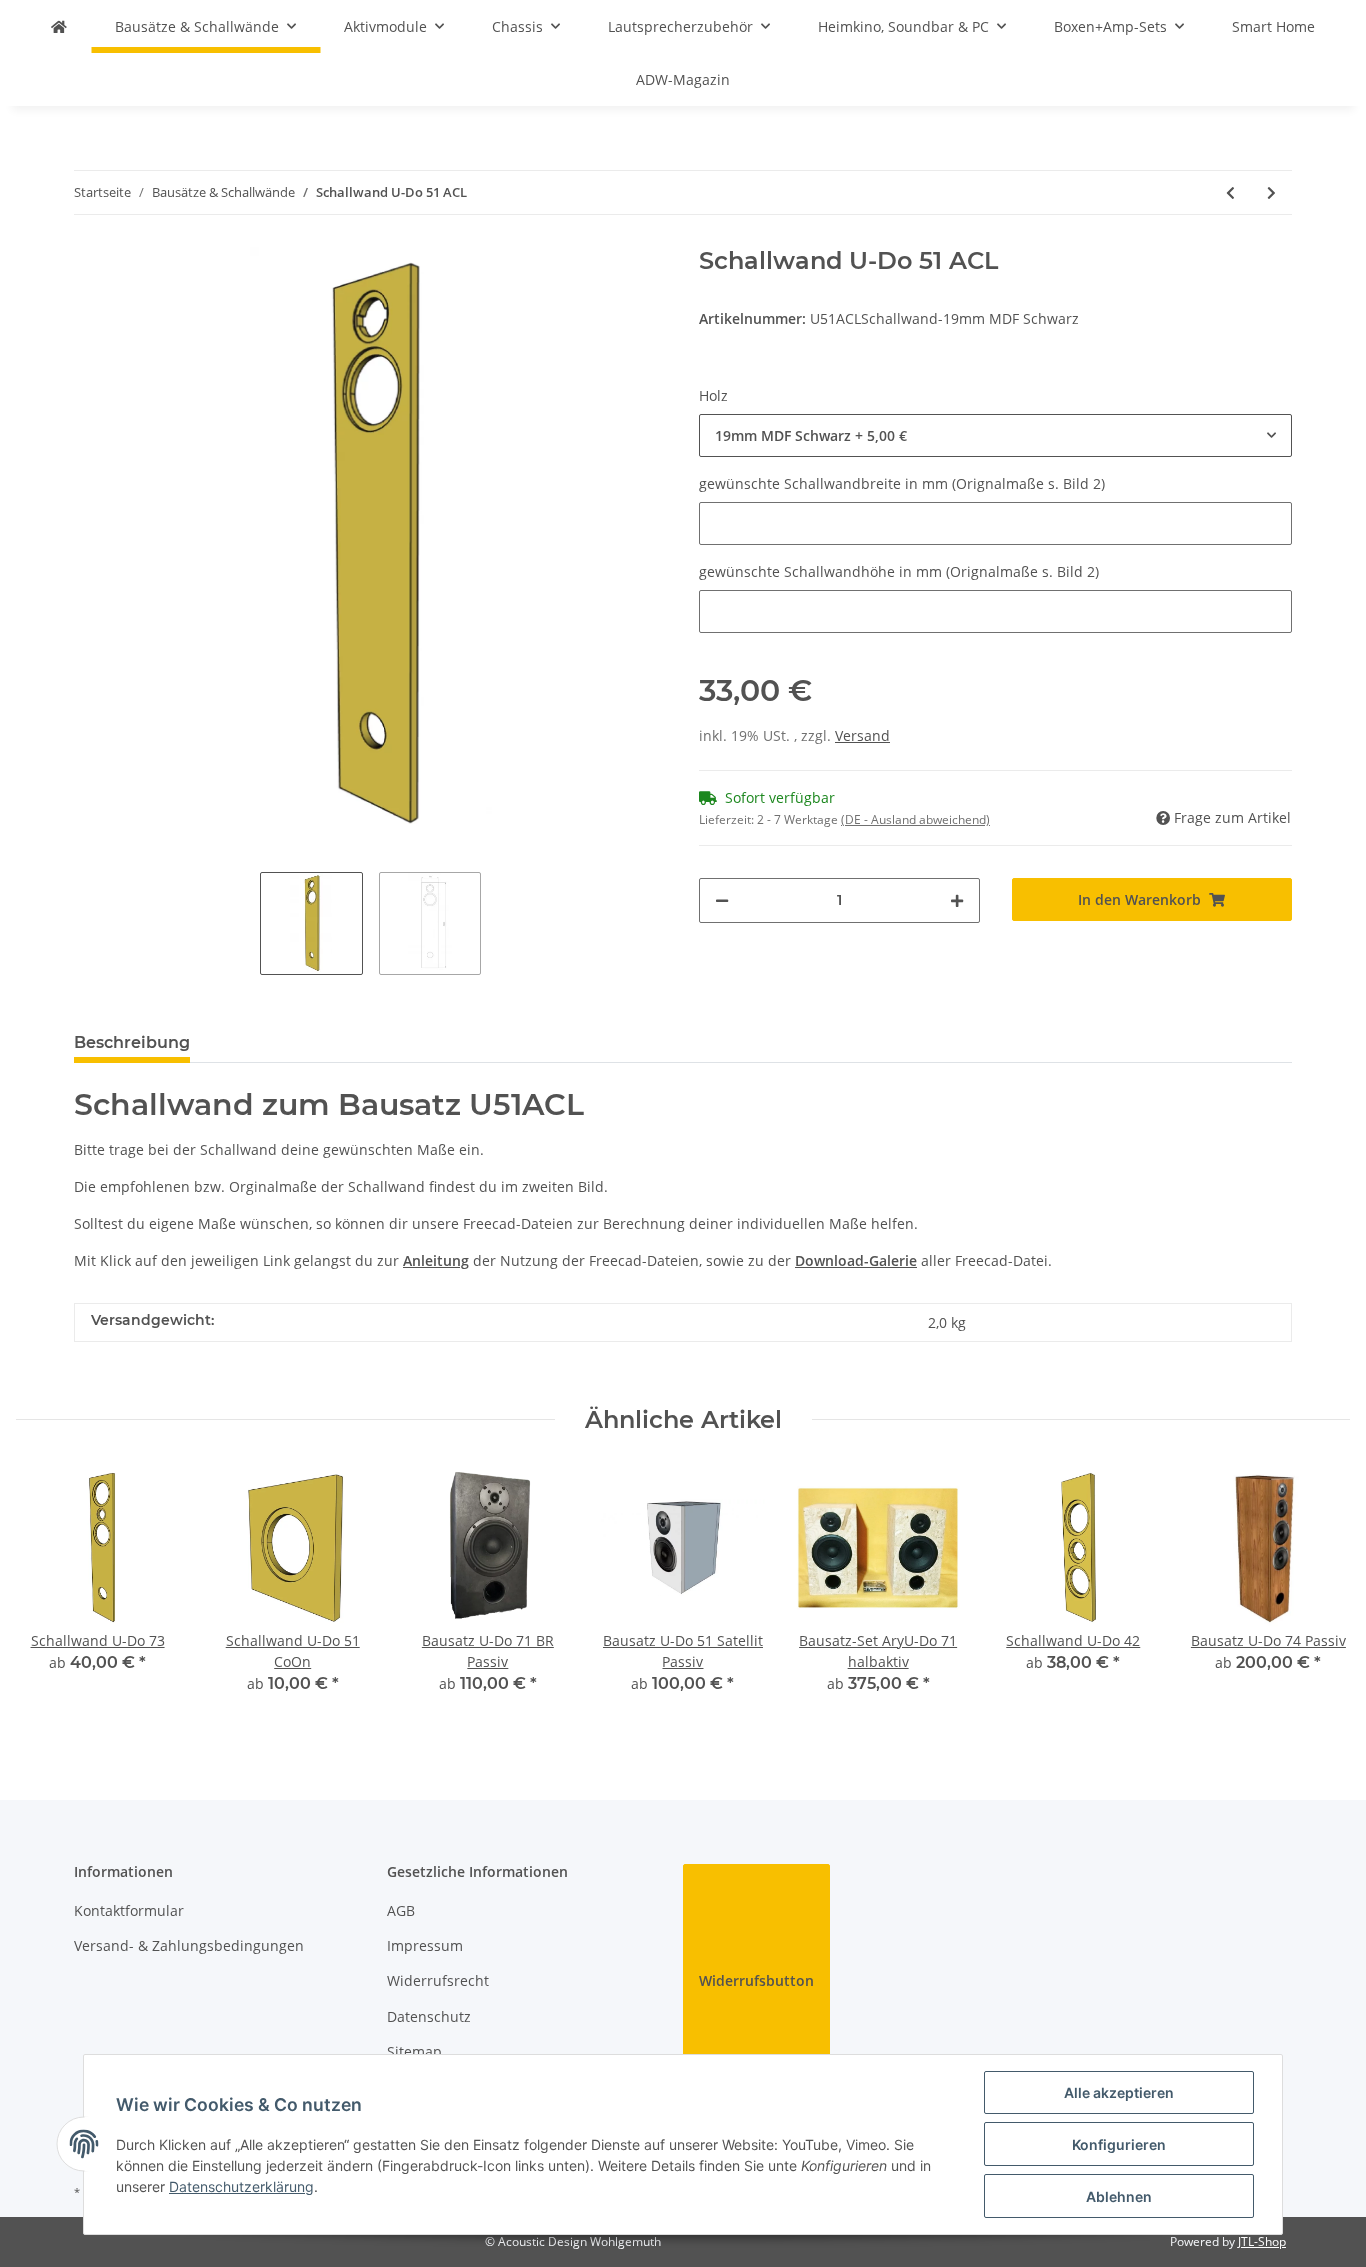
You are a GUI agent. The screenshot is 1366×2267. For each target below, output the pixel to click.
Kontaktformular (129, 1910)
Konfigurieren (1119, 2144)
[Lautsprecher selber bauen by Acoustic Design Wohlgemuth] (59, 26)
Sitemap (414, 2051)
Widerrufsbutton (756, 1980)
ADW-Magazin (683, 79)
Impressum (425, 1945)
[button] (995, 435)
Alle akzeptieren (1119, 2092)
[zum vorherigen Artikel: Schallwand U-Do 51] (1230, 192)
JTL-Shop (1262, 2241)
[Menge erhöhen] (957, 900)
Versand (862, 735)
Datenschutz (429, 2016)
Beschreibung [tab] (132, 1042)
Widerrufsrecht (438, 1980)
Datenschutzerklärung (241, 2186)
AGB (401, 1910)
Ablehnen (1119, 2196)
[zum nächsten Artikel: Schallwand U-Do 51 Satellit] (1271, 192)
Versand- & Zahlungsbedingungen (189, 1945)
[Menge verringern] (722, 900)
